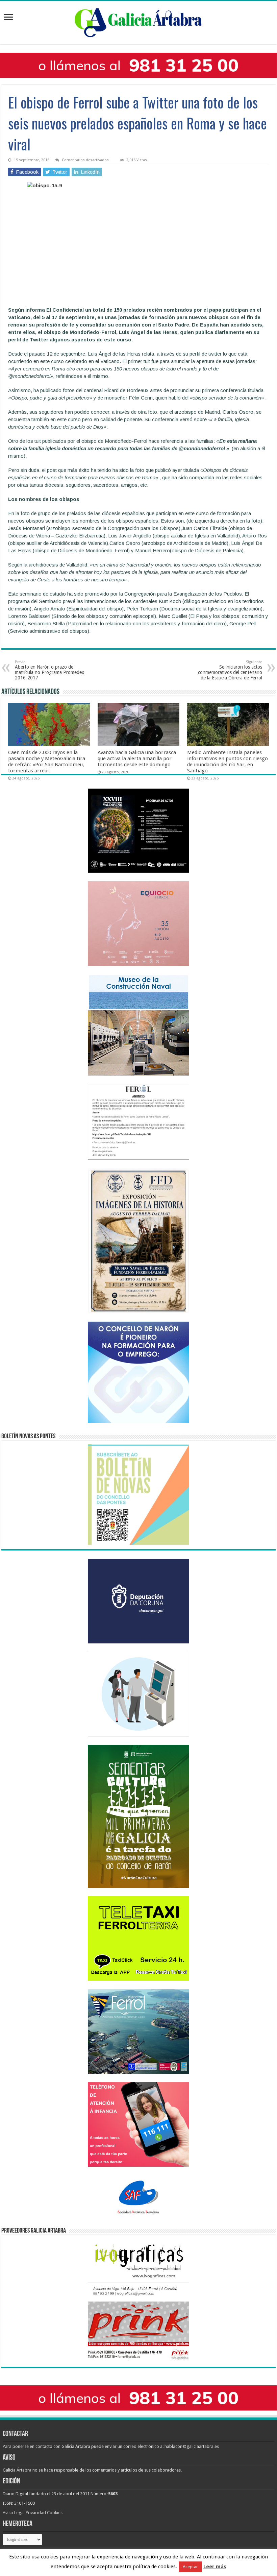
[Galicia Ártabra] (138, 21)
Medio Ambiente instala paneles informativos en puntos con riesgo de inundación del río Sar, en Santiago (228, 762)
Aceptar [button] (190, 2567)
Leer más (215, 2567)
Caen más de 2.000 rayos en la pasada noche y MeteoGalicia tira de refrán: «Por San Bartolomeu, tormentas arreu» (47, 762)
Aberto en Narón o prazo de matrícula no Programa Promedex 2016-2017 (49, 670)
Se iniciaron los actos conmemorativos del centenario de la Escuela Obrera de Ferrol (230, 670)
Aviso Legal (14, 2513)
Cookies (55, 2513)
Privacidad (36, 2513)
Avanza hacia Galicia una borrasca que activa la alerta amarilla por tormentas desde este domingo (137, 759)
